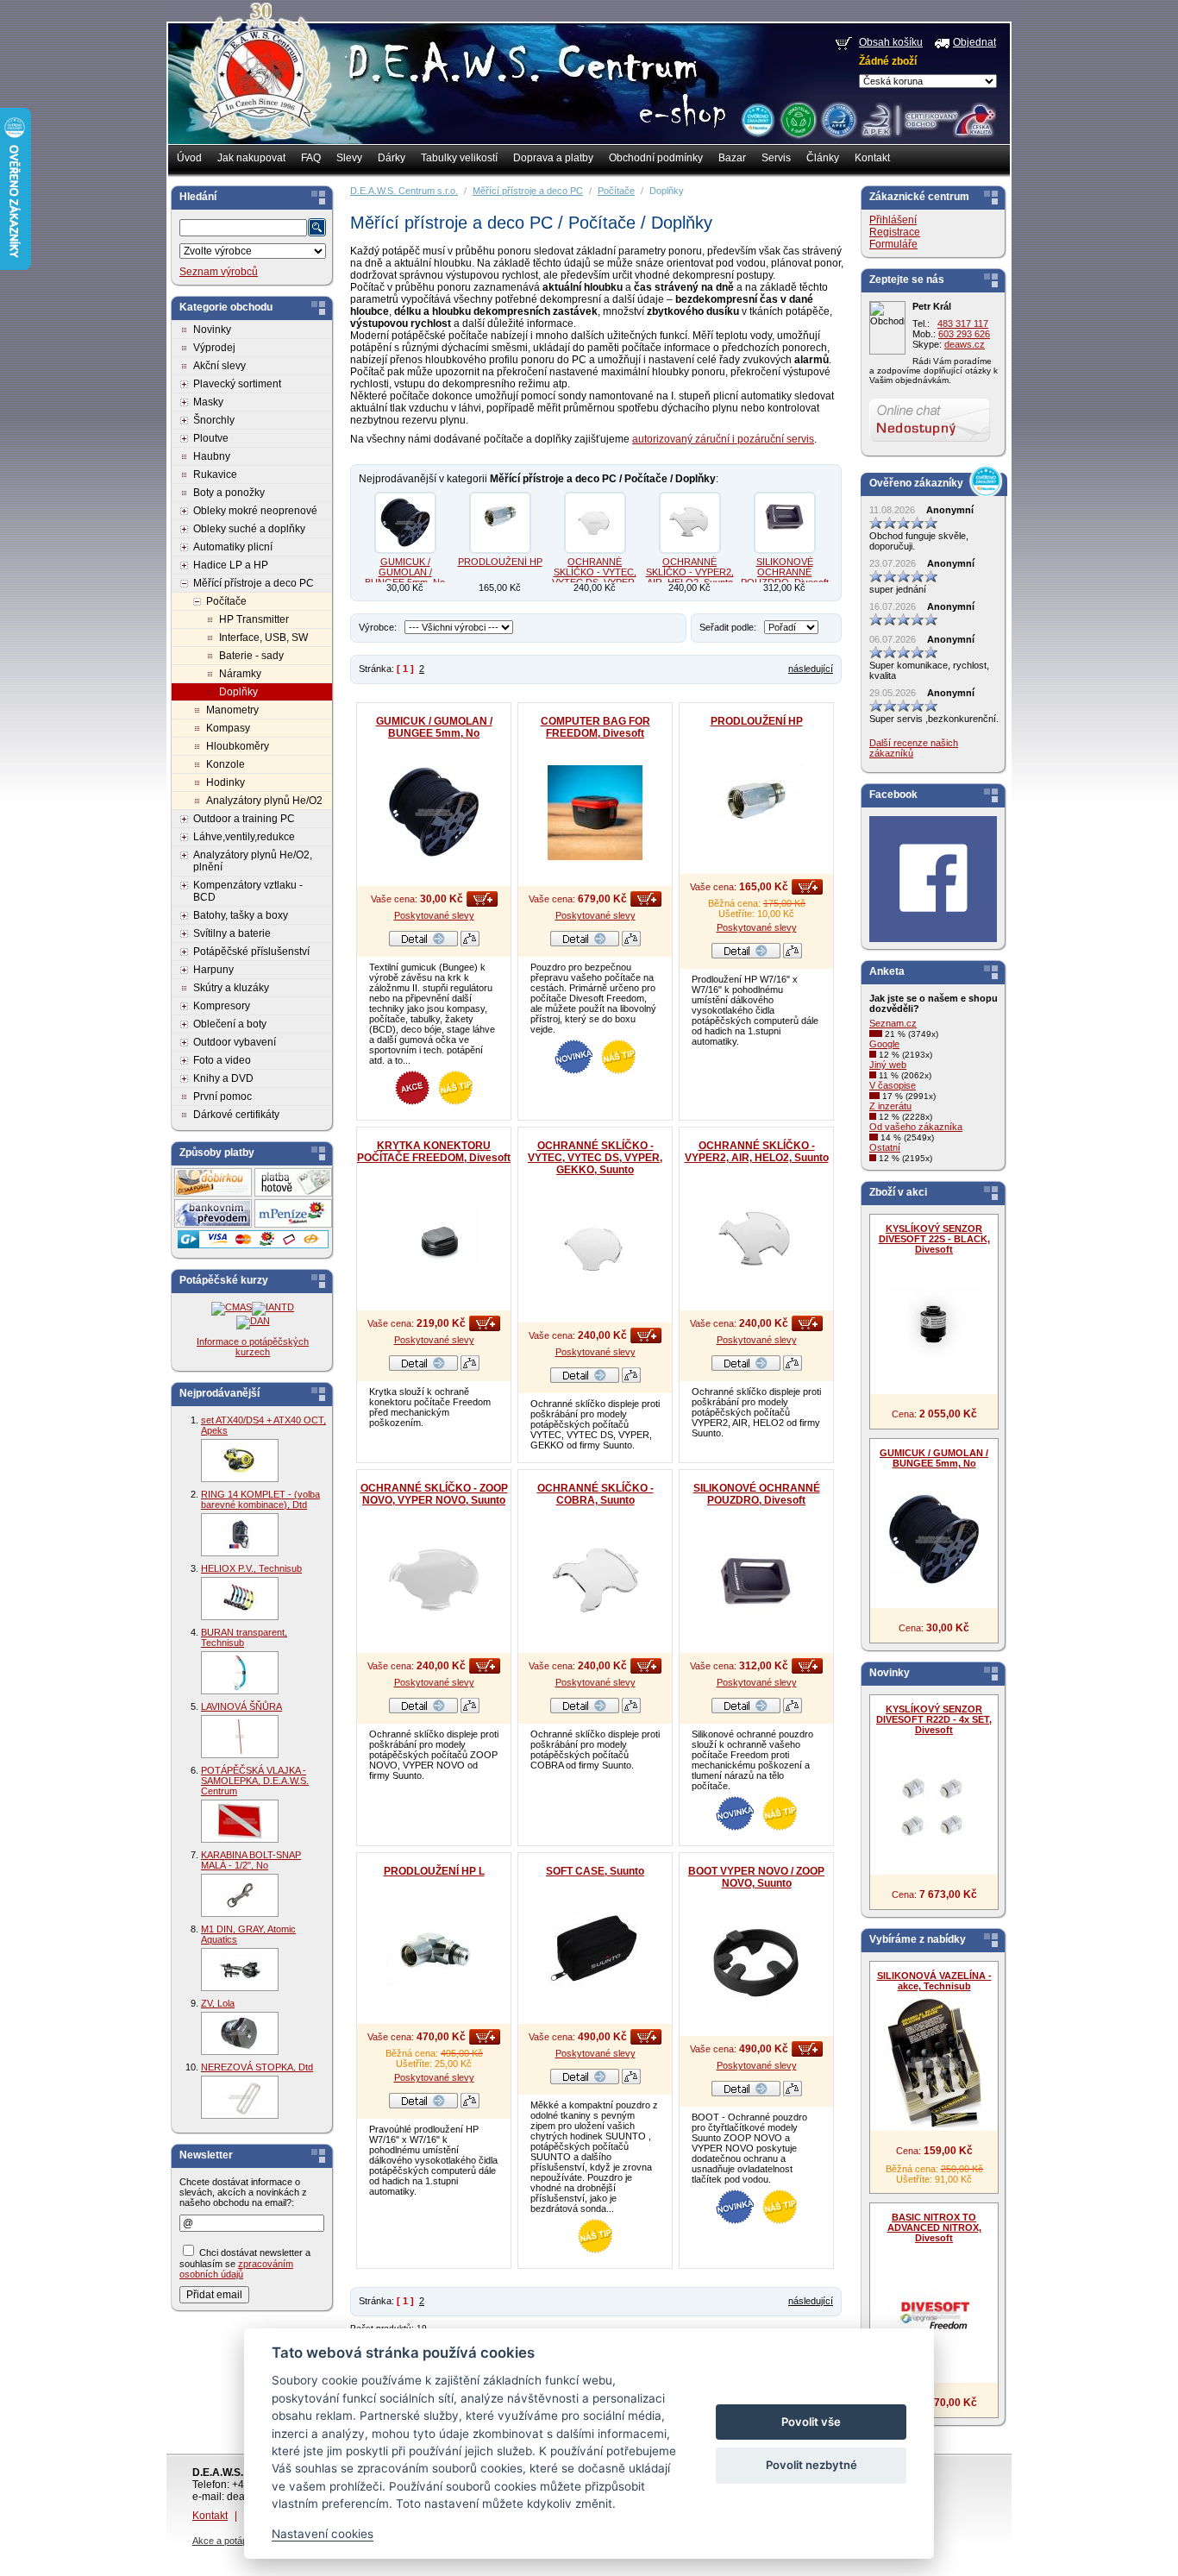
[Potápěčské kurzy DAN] (253, 1321)
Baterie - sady (251, 656)
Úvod (189, 158)
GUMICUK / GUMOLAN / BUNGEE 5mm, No (405, 572)
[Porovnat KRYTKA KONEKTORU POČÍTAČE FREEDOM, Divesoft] (470, 1367)
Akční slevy (219, 366)
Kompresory (222, 1006)
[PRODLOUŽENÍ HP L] (434, 1951)
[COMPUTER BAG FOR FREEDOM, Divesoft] (595, 813)
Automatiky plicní (233, 547)
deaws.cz (965, 344)
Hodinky (226, 782)
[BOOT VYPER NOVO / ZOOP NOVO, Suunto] (756, 1963)
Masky (208, 402)
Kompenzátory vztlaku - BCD (248, 891)
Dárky (392, 158)
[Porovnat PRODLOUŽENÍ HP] (793, 955)
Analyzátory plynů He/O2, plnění (253, 861)
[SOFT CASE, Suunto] (595, 1951)
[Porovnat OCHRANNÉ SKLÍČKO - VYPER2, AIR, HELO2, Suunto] (793, 1367)
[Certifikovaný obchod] (928, 116)
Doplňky (238, 692)
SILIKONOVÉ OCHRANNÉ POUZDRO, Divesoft (785, 572)
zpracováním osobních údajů (236, 2269)
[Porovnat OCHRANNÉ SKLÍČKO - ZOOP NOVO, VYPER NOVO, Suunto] (470, 1710)
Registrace (895, 232)
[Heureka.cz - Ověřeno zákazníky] (757, 119)
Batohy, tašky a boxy (241, 915)
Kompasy (228, 728)
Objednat (974, 42)
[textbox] (243, 228)
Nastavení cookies (323, 2534)
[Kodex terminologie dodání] (838, 119)
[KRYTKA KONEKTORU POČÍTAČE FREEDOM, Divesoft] (434, 1237)
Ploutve (211, 438)
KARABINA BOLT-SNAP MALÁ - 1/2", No (251, 1860)
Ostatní (885, 1147)
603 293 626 (964, 334)
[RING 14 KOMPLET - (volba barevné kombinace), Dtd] (240, 1535)
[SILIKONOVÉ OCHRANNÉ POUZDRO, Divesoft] (785, 523)
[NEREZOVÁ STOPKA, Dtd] (240, 2097)
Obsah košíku (891, 42)
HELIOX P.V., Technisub (251, 1568)
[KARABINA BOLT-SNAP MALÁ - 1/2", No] (240, 1895)
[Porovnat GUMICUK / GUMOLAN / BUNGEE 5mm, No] (470, 943)
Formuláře (893, 244)
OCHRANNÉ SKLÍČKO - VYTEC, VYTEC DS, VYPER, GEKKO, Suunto (595, 577)
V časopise (893, 1085)
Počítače (226, 601)
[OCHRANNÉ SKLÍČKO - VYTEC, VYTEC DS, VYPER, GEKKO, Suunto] (595, 523)
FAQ (311, 158)
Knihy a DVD (223, 1078)
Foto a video (222, 1060)
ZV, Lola (218, 2003)
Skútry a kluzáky (231, 988)
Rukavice (215, 474)
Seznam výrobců (219, 272)
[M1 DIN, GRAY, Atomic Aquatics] (240, 1970)
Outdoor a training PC (244, 819)
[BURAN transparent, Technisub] (240, 1673)
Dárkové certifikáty (236, 1115)
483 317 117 (963, 324)
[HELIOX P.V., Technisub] (240, 1599)
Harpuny (213, 970)
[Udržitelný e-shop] (798, 119)
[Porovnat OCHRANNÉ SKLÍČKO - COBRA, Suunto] (631, 1710)
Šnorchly (214, 420)
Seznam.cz (893, 1023)
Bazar (732, 158)
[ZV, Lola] (240, 2033)
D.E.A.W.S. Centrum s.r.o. (404, 191)
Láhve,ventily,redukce (244, 837)
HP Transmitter (254, 619)
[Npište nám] (930, 438)
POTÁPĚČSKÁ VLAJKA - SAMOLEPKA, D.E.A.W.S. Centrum (255, 1781)
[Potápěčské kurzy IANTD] (273, 1307)
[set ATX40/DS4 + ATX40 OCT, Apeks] (240, 1461)
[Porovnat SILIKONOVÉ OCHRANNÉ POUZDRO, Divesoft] (793, 1710)
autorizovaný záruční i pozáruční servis (723, 439)
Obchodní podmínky (656, 158)
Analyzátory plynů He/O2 (264, 801)
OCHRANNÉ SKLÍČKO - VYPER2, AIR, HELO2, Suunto (690, 572)
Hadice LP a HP (231, 565)
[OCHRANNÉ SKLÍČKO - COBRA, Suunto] (595, 1580)
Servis (776, 158)
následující (811, 669)
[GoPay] (253, 1245)
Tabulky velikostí (459, 158)
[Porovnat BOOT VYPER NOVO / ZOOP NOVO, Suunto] (793, 2093)
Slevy (349, 158)
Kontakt (872, 158)
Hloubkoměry (238, 746)
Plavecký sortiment (237, 384)
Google (884, 1044)
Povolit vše (811, 2422)
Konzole (226, 764)
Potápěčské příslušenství (251, 952)
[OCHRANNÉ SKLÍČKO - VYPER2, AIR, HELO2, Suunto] (690, 523)
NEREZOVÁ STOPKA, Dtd (257, 2067)
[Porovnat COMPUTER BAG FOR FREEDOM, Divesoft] (631, 943)
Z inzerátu (890, 1106)
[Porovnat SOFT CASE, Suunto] (631, 2081)
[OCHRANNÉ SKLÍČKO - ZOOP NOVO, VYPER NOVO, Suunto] (434, 1580)
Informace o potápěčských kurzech (253, 1347)
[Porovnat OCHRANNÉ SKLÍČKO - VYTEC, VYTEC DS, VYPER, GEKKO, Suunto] (631, 1379)
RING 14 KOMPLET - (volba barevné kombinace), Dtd (260, 1499)
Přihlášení (893, 220)
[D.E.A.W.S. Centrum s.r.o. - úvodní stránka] (259, 83)
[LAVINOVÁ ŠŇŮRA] (240, 1737)
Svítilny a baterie (232, 933)
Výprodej (214, 348)
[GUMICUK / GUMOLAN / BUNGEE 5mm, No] (405, 523)
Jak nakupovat (251, 158)
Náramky (240, 674)
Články (823, 158)
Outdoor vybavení (235, 1042)
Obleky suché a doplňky (249, 529)
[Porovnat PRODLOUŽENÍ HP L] (470, 2105)
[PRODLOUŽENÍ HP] (500, 523)
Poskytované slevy (434, 915)
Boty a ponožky (229, 493)
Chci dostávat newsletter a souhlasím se (245, 2263)
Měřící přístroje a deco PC (254, 583)
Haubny (212, 456)
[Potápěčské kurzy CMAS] (232, 1307)
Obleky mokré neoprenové (255, 511)
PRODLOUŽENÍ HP (500, 562)
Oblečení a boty (230, 1024)
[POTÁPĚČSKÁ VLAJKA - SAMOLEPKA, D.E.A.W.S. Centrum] (240, 1821)
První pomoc (222, 1096)
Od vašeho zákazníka (916, 1127)
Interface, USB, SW (263, 638)
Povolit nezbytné (811, 2465)
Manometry (232, 710)
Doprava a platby (553, 158)
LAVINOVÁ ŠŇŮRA (241, 1706)
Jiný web (888, 1065)
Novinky (212, 330)
